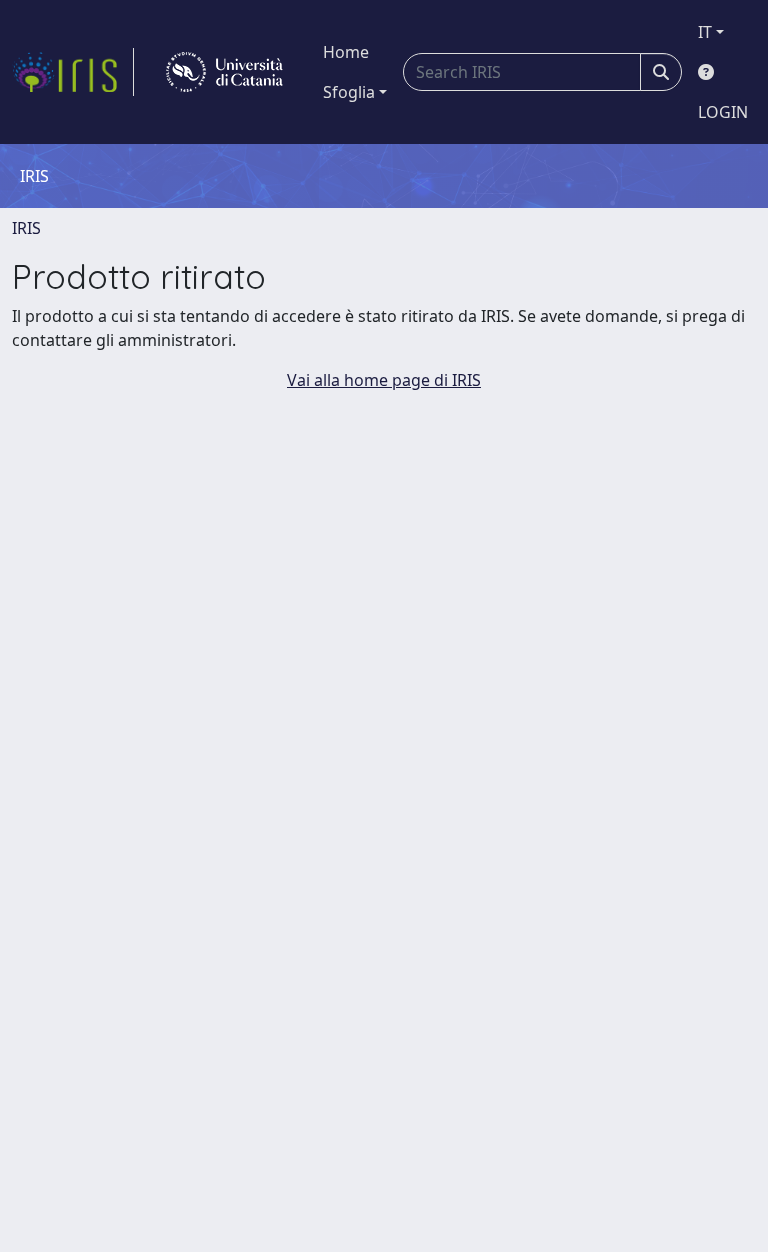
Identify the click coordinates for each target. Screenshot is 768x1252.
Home (346, 52)
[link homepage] (73, 72)
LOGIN (723, 112)
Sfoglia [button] (349, 92)
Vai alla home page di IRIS (384, 380)
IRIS (26, 228)
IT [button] (705, 32)
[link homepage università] (224, 72)
